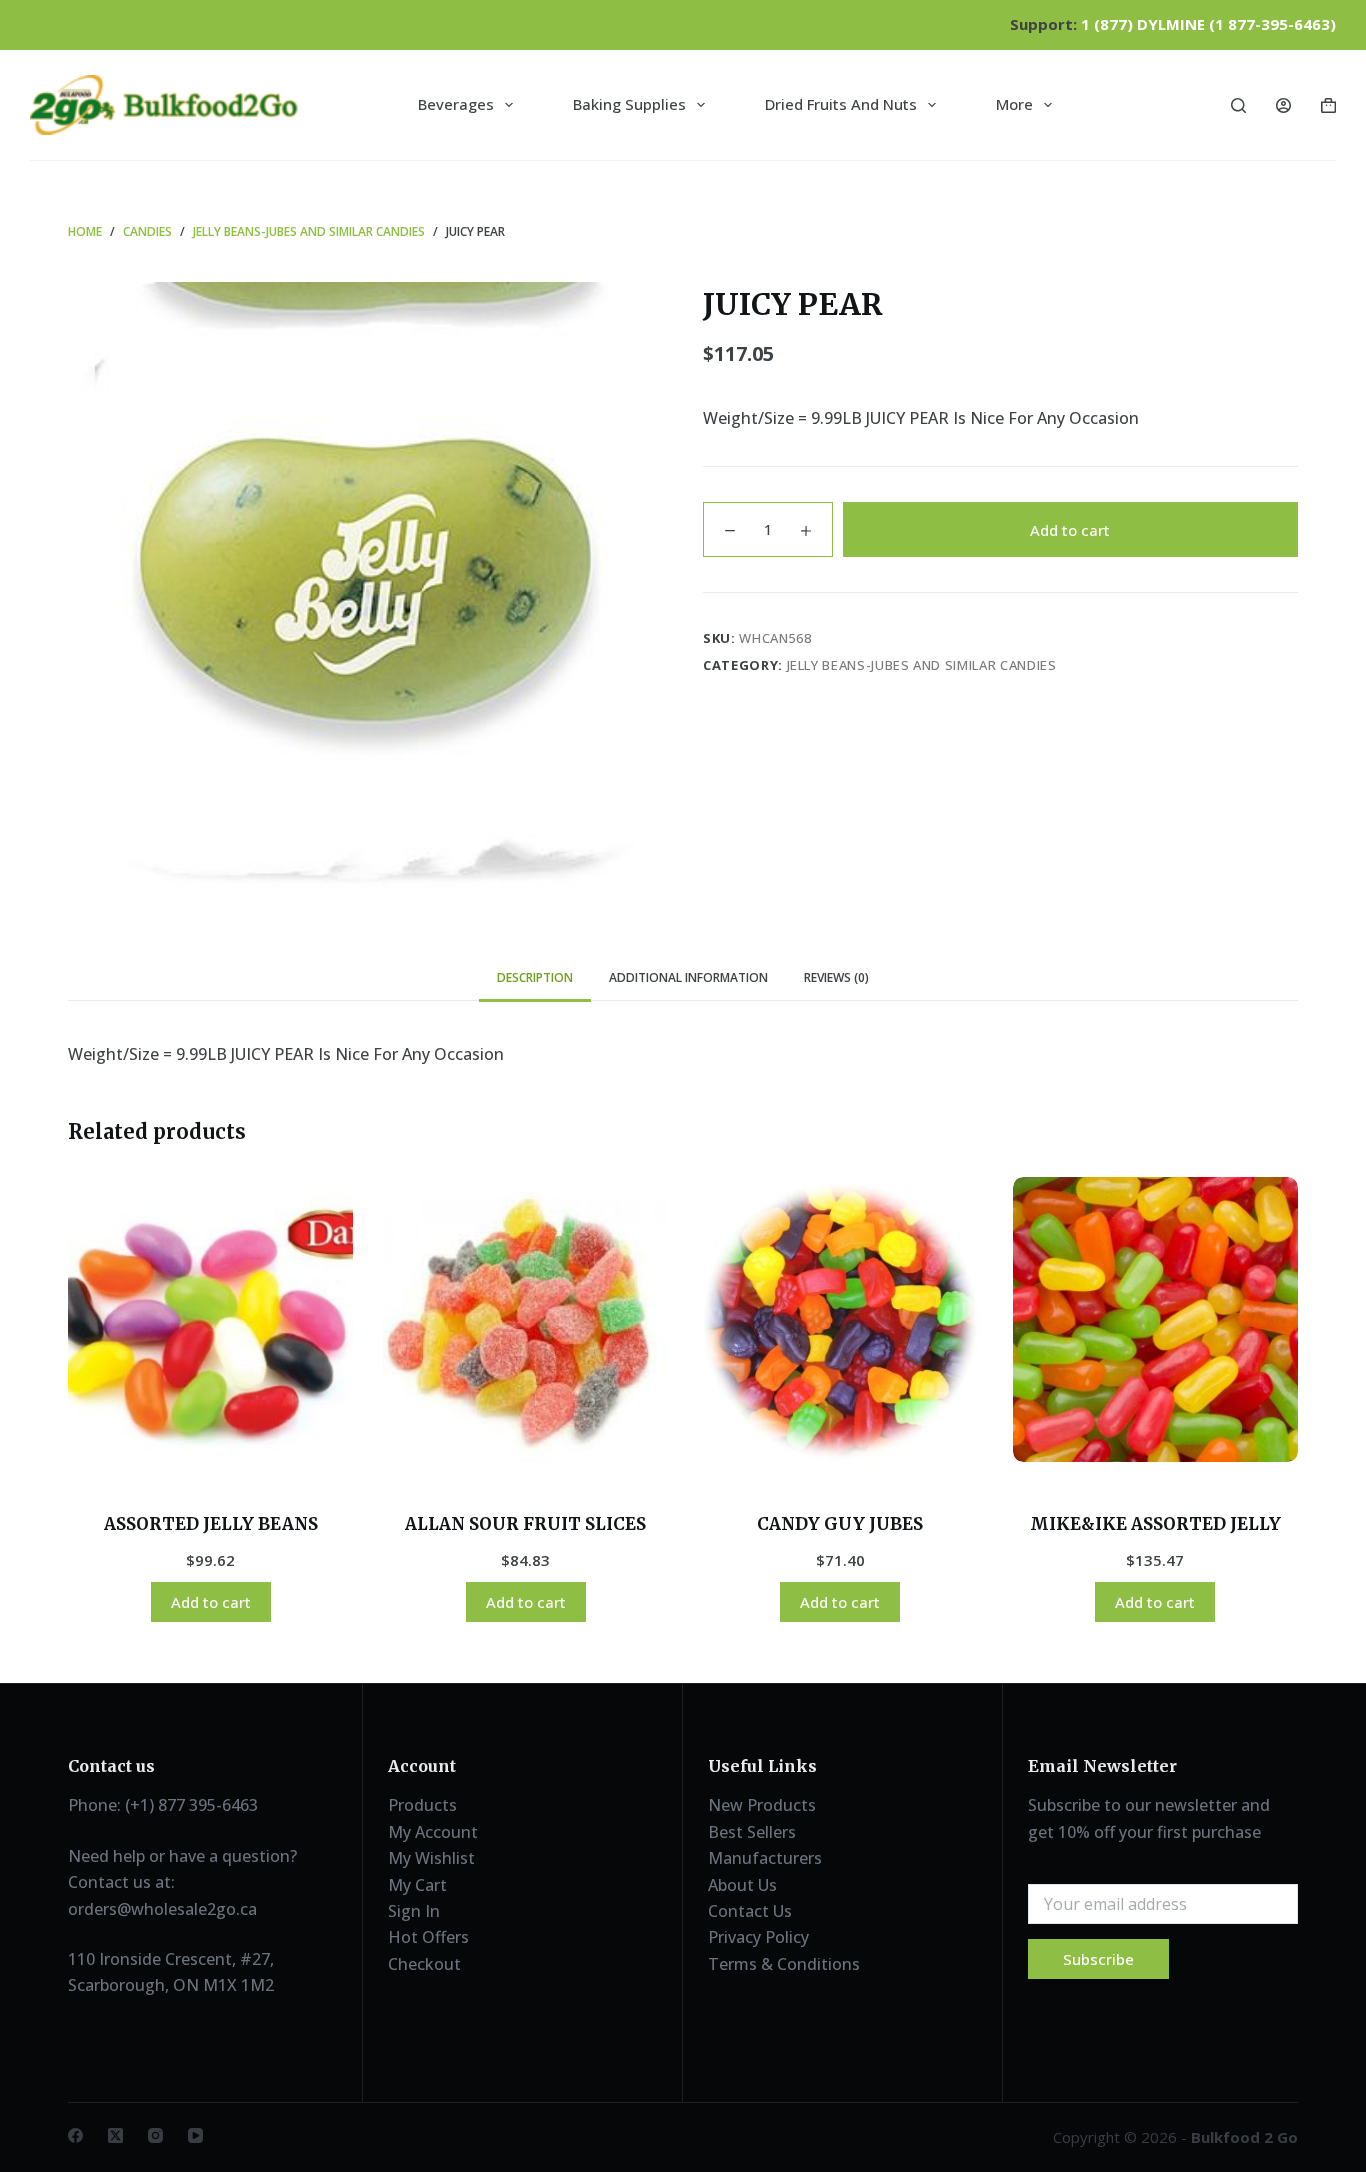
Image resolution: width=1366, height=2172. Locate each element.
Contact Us (750, 1911)
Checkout (424, 1964)
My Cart (417, 1885)
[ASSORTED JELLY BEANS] (210, 1319)
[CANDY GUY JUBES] (840, 1319)
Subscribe (1098, 1959)
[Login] (1283, 105)
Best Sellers (752, 1832)
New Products (762, 1805)
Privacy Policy (758, 1937)
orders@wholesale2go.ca (162, 1909)
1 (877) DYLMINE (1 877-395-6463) (1208, 24)
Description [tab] (535, 977)
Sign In (414, 1911)
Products (422, 1805)
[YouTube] (195, 2135)
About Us (742, 1885)
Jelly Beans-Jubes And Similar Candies (922, 665)
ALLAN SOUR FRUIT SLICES (525, 1524)
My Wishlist (431, 1858)
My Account (433, 1832)
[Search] (1238, 105)
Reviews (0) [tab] (836, 977)
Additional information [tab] (688, 977)
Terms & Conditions (784, 1964)
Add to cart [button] (211, 1602)
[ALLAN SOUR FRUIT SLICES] (525, 1319)
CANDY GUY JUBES (840, 1524)
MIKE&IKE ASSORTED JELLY (1155, 1524)
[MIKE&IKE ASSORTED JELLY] (1155, 1319)
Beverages (456, 104)
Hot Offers (428, 1937)
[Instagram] (155, 2135)
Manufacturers (765, 1858)
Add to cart (1070, 529)
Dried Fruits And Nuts (841, 104)
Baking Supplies (629, 104)
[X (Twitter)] (115, 2135)
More (1014, 104)
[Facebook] (75, 2135)
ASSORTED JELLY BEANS (211, 1524)
